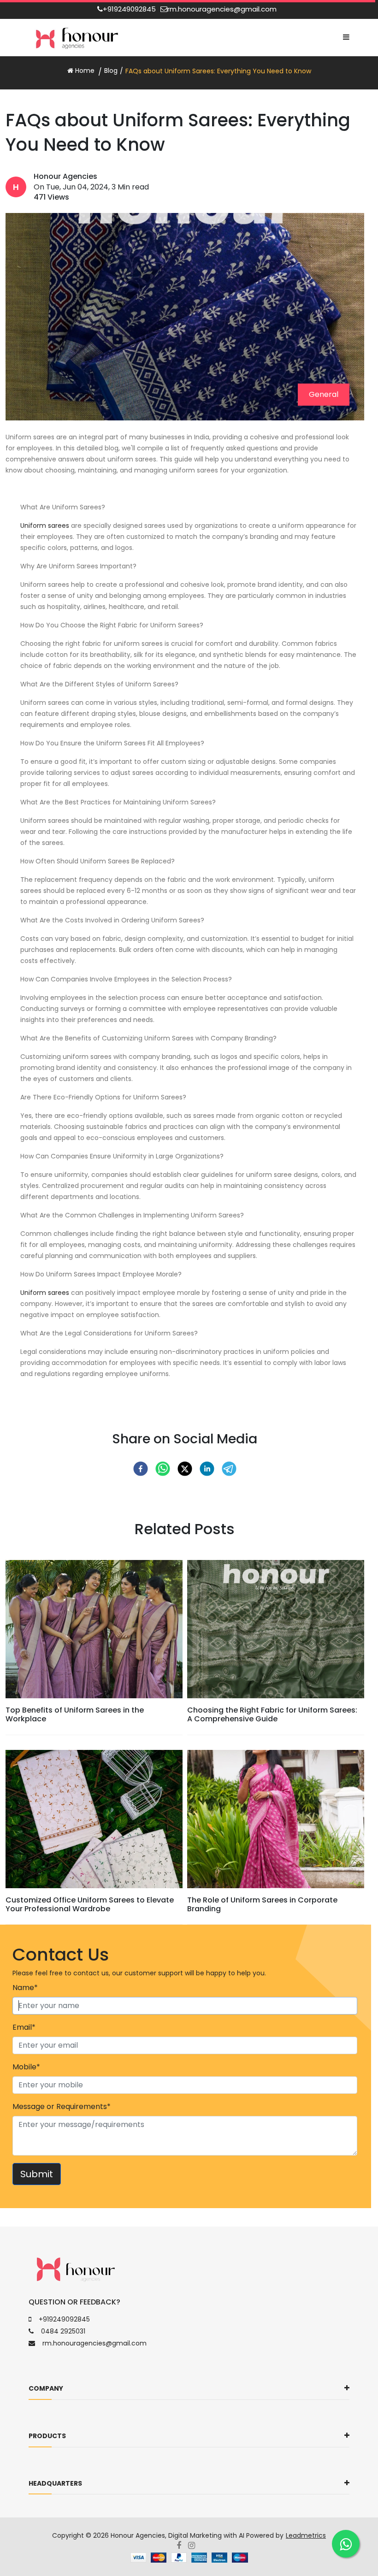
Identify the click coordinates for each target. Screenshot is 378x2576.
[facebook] (141, 1469)
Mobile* (26, 2067)
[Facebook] (182, 2546)
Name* (25, 1988)
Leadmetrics (306, 2535)
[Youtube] (195, 2546)
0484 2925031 (63, 2331)
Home (84, 71)
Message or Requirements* (62, 2106)
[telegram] (229, 1469)
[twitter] (185, 1469)
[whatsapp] (163, 1469)
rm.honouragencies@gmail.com (222, 9)
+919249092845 (129, 9)
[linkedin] (207, 1469)
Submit (37, 2174)
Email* (24, 2027)
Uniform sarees (46, 526)
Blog (111, 71)
